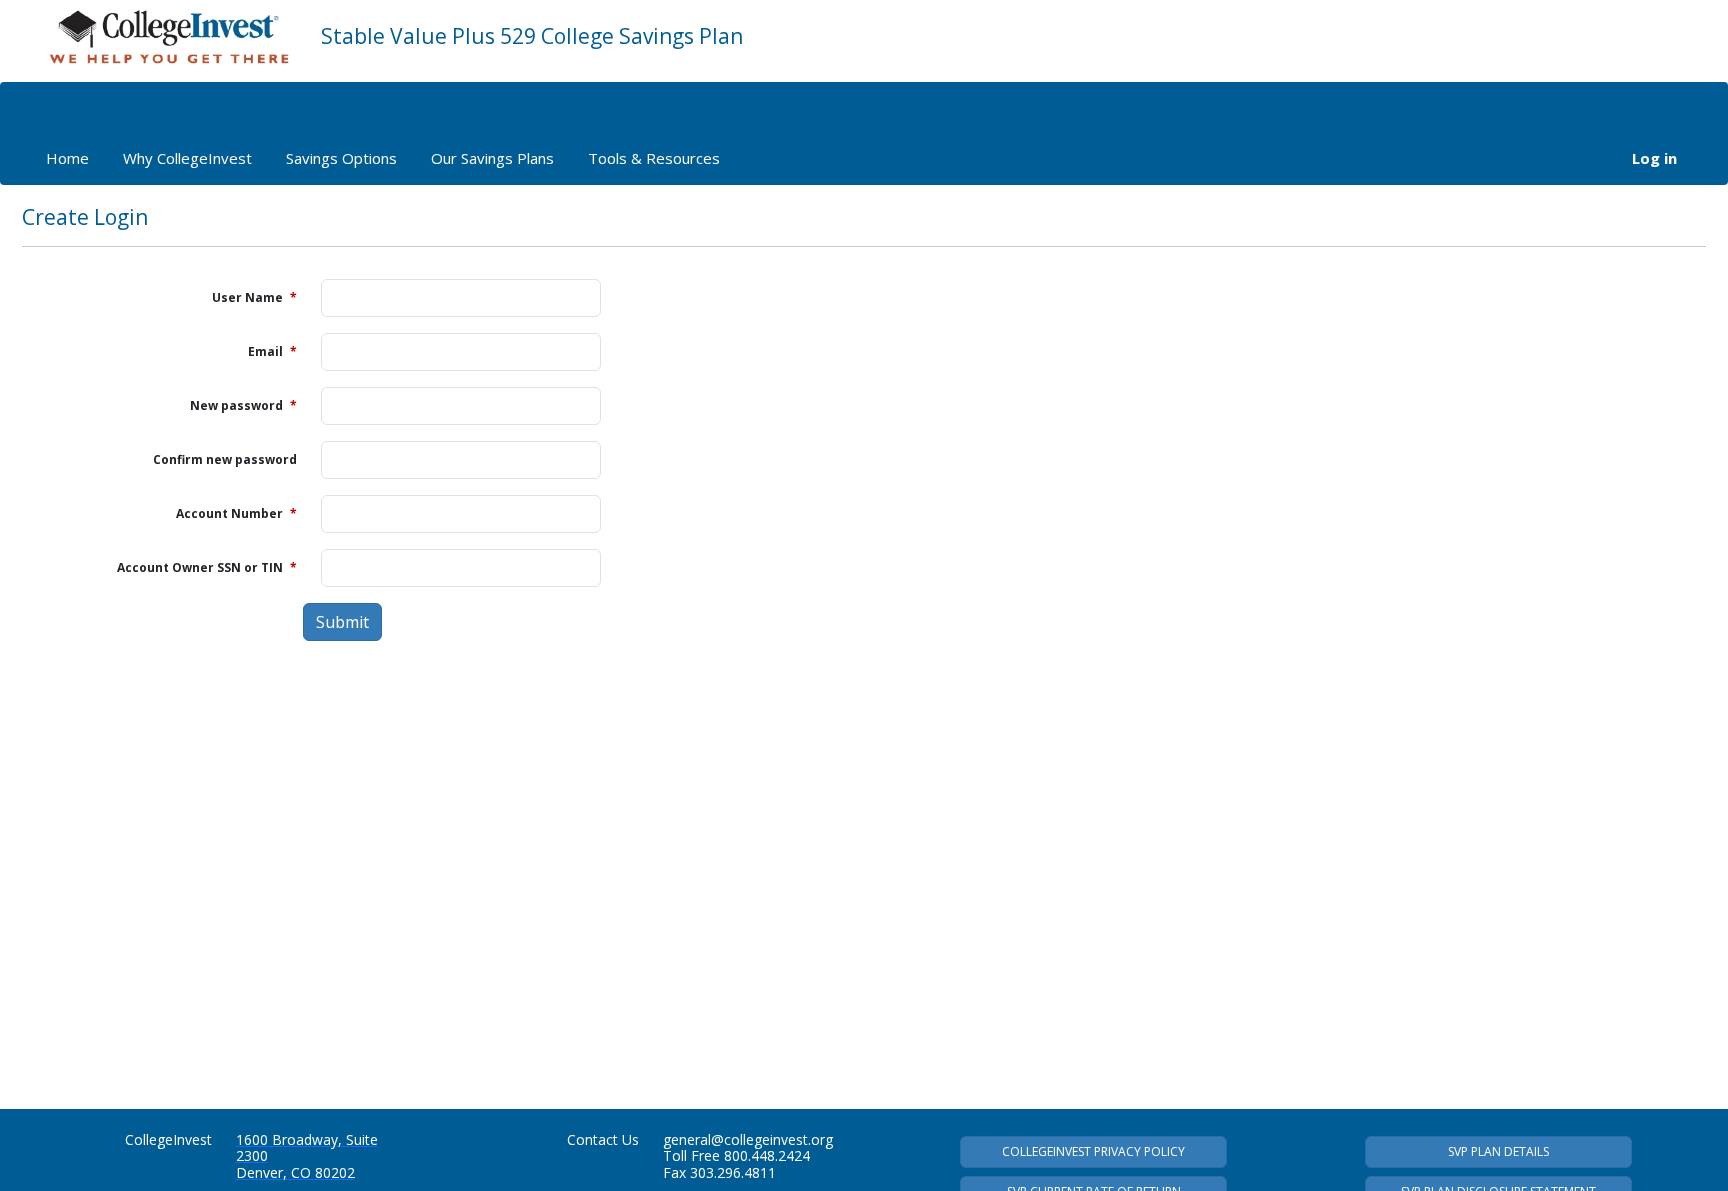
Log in (1654, 158)
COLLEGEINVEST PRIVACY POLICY (1093, 1151)
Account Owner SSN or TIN (207, 567)
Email (272, 351)
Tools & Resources (654, 158)
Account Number (236, 513)
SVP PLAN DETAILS (1498, 1151)
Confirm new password (225, 459)
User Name (254, 297)
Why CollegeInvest (187, 158)
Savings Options (341, 158)
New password (243, 405)
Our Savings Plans (492, 158)
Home (67, 158)
